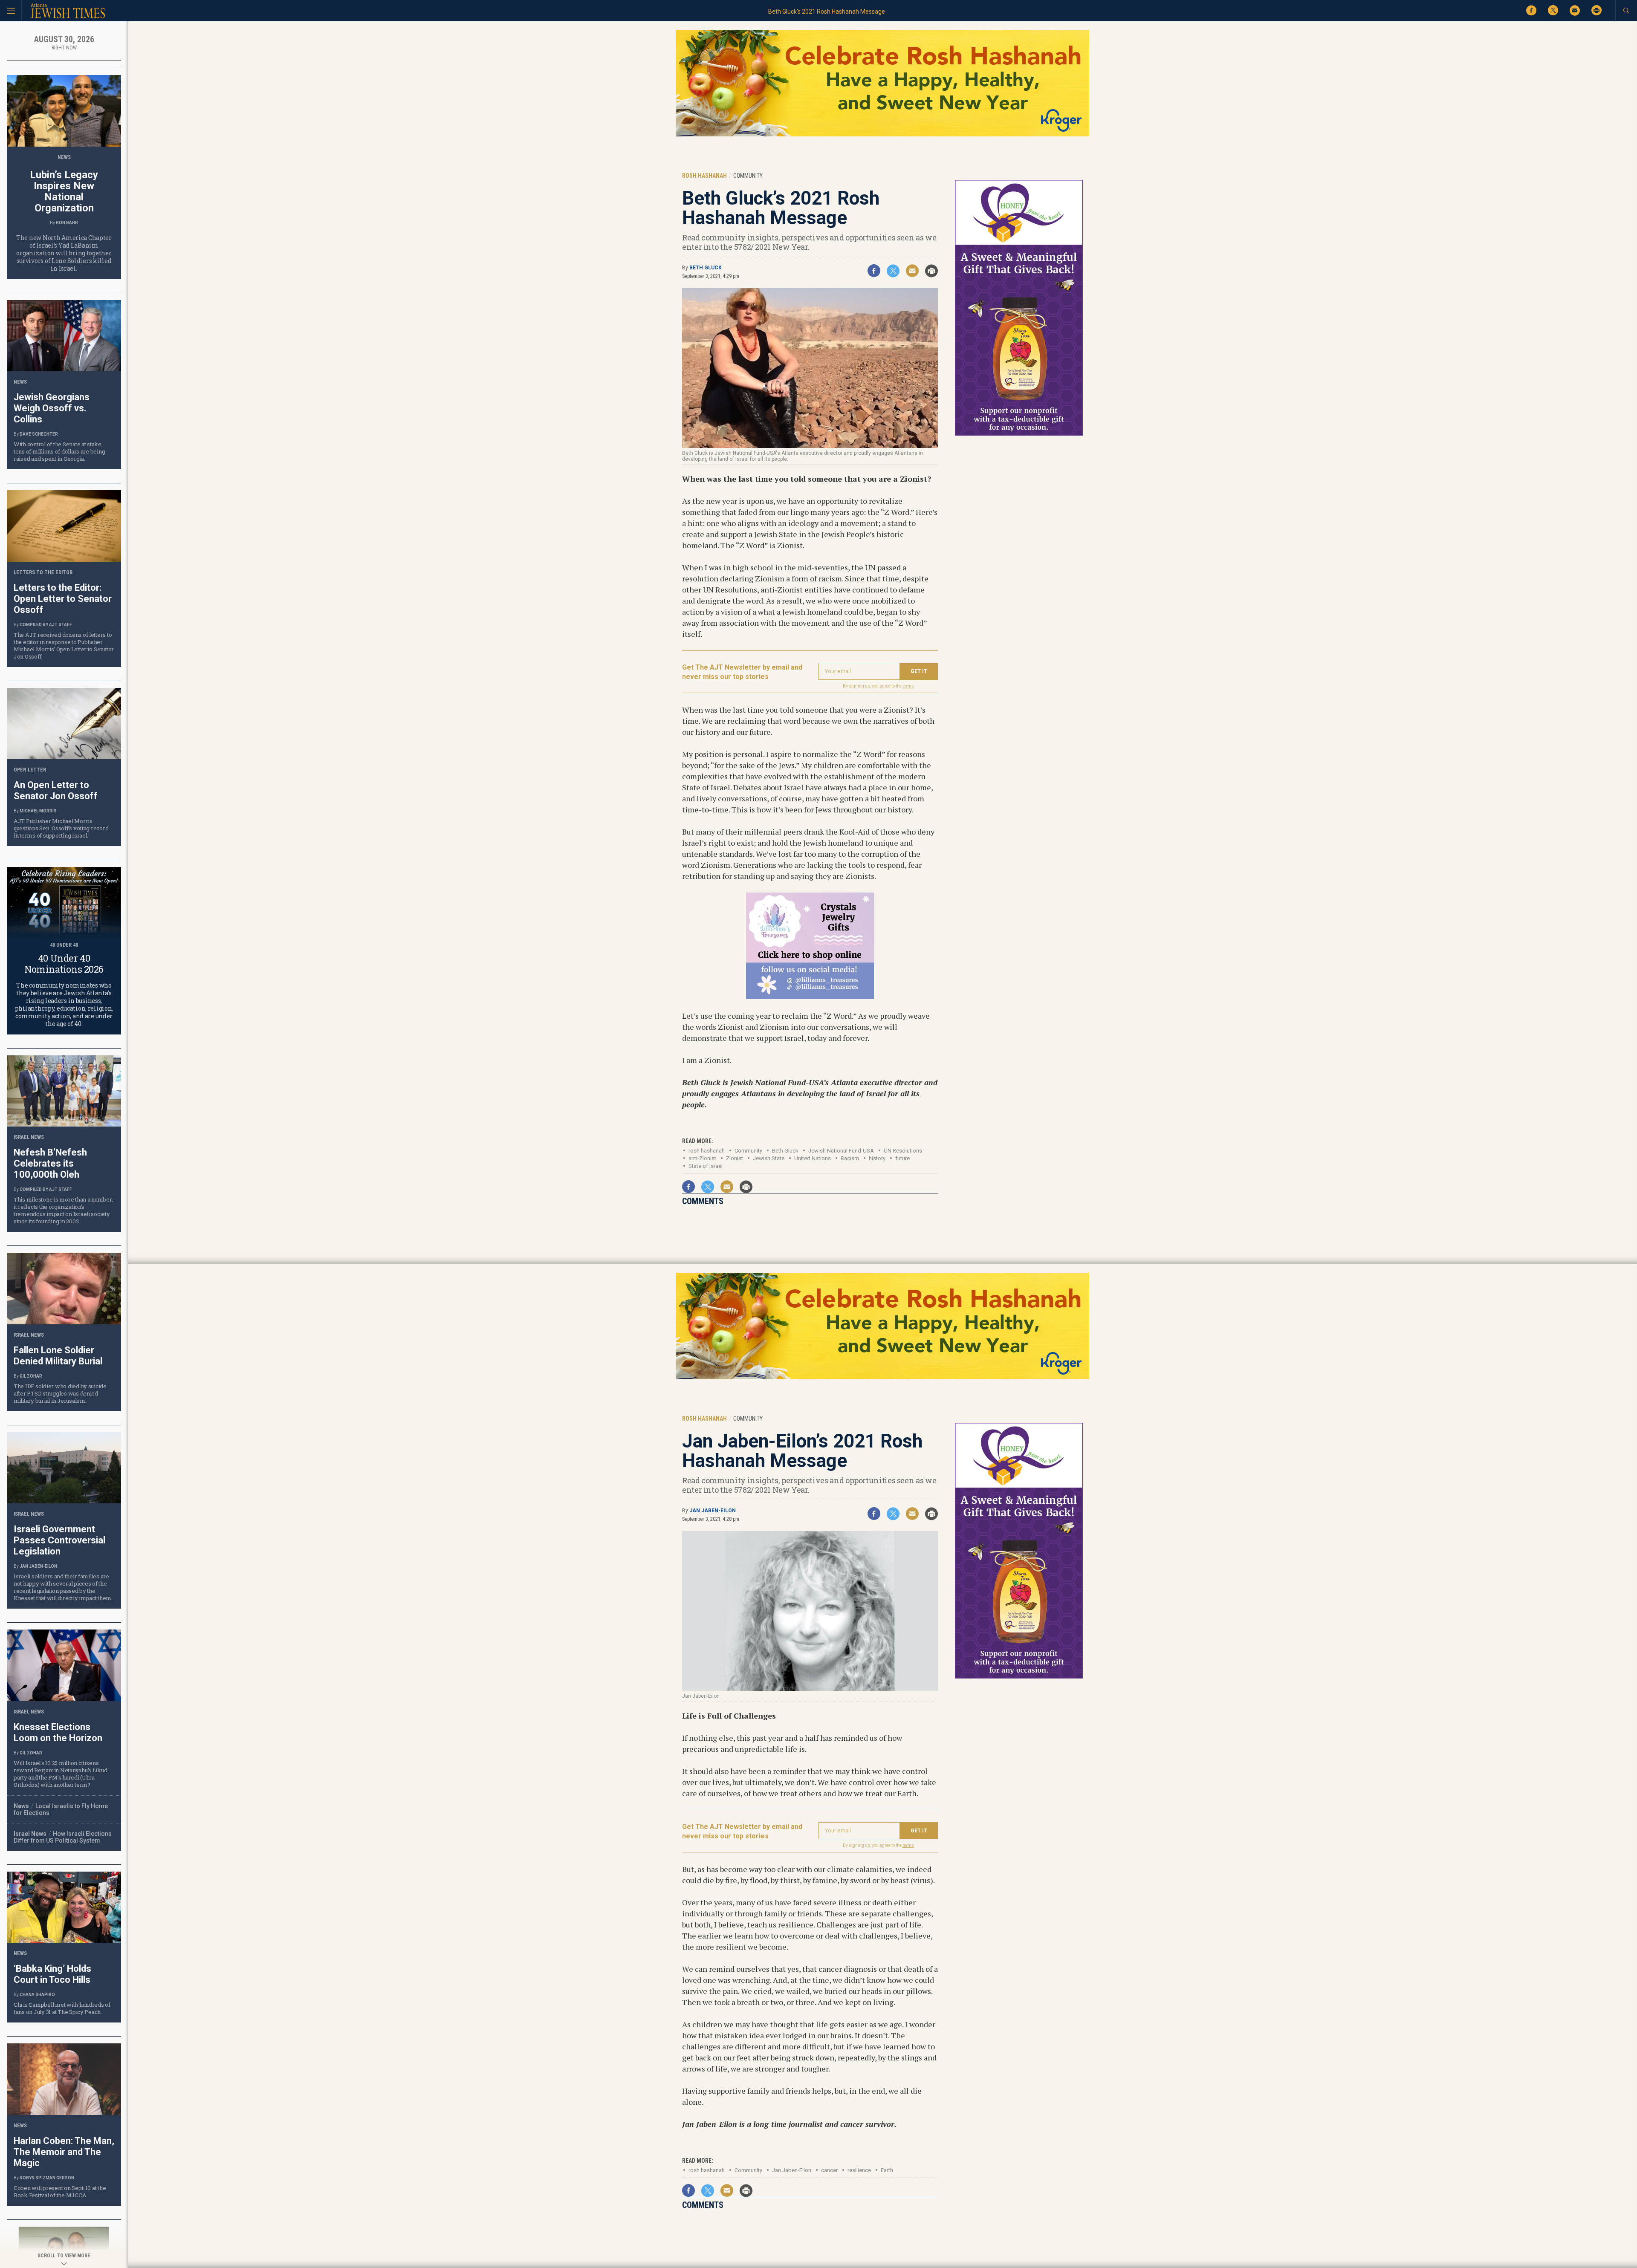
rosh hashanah (707, 1151)
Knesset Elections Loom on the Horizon (58, 1732)
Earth (887, 2170)
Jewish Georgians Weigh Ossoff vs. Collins (52, 408)
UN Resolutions (903, 1151)
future (902, 1158)
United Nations (813, 1158)
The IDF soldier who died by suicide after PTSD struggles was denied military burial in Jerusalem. (60, 1393)
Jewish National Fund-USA (841, 1151)
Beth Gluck (706, 268)
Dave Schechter (39, 434)
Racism (850, 1158)
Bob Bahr (67, 223)
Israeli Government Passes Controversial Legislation (59, 1540)
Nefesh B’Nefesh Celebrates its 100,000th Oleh (50, 1163)
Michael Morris (38, 811)
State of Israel (706, 1166)
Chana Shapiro (37, 1995)
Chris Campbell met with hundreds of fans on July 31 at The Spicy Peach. (62, 2008)
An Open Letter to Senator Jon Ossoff (56, 790)
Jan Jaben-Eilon (713, 1511)
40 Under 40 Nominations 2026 (64, 964)
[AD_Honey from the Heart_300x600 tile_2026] (1019, 434)
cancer (829, 2170)
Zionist (735, 1158)
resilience (859, 2170)
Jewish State (769, 1158)
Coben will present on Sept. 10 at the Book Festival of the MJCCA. (60, 2191)
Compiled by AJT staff (46, 625)
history (877, 1158)
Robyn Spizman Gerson (47, 2178)
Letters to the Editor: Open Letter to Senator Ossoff (63, 599)
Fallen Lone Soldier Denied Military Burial (58, 1356)
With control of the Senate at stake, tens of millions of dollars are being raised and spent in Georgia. (59, 451)
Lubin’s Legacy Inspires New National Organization (64, 191)
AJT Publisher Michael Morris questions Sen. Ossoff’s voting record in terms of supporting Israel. (61, 828)
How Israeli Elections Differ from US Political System (63, 1837)
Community (748, 2170)
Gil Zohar (31, 1376)
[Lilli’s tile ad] (810, 996)
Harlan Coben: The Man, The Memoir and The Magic (64, 2152)
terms (908, 686)
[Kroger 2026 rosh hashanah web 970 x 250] (882, 135)
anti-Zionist (702, 1158)
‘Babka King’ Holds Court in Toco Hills (52, 1974)
